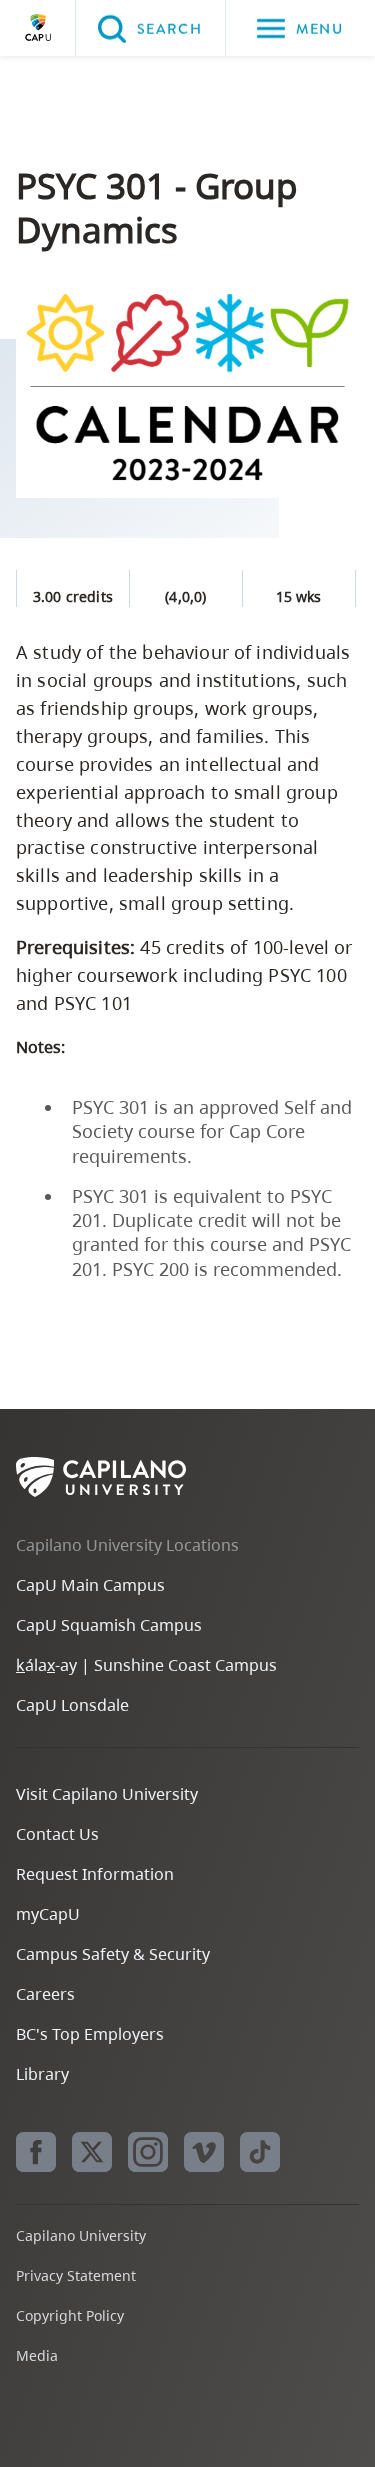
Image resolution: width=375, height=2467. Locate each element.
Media (37, 2355)
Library (42, 2074)
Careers (45, 1994)
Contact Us (57, 1834)
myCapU (48, 1914)
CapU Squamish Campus (109, 1625)
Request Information (95, 1874)
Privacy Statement (76, 2275)
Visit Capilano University (107, 1794)
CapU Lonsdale (72, 1705)
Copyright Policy (70, 2315)
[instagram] (148, 2152)
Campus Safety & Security (113, 1954)
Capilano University (38, 28)
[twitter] (92, 2152)
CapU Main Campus (90, 1585)
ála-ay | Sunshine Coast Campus (146, 1665)
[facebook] (36, 2152)
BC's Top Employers (90, 2034)
